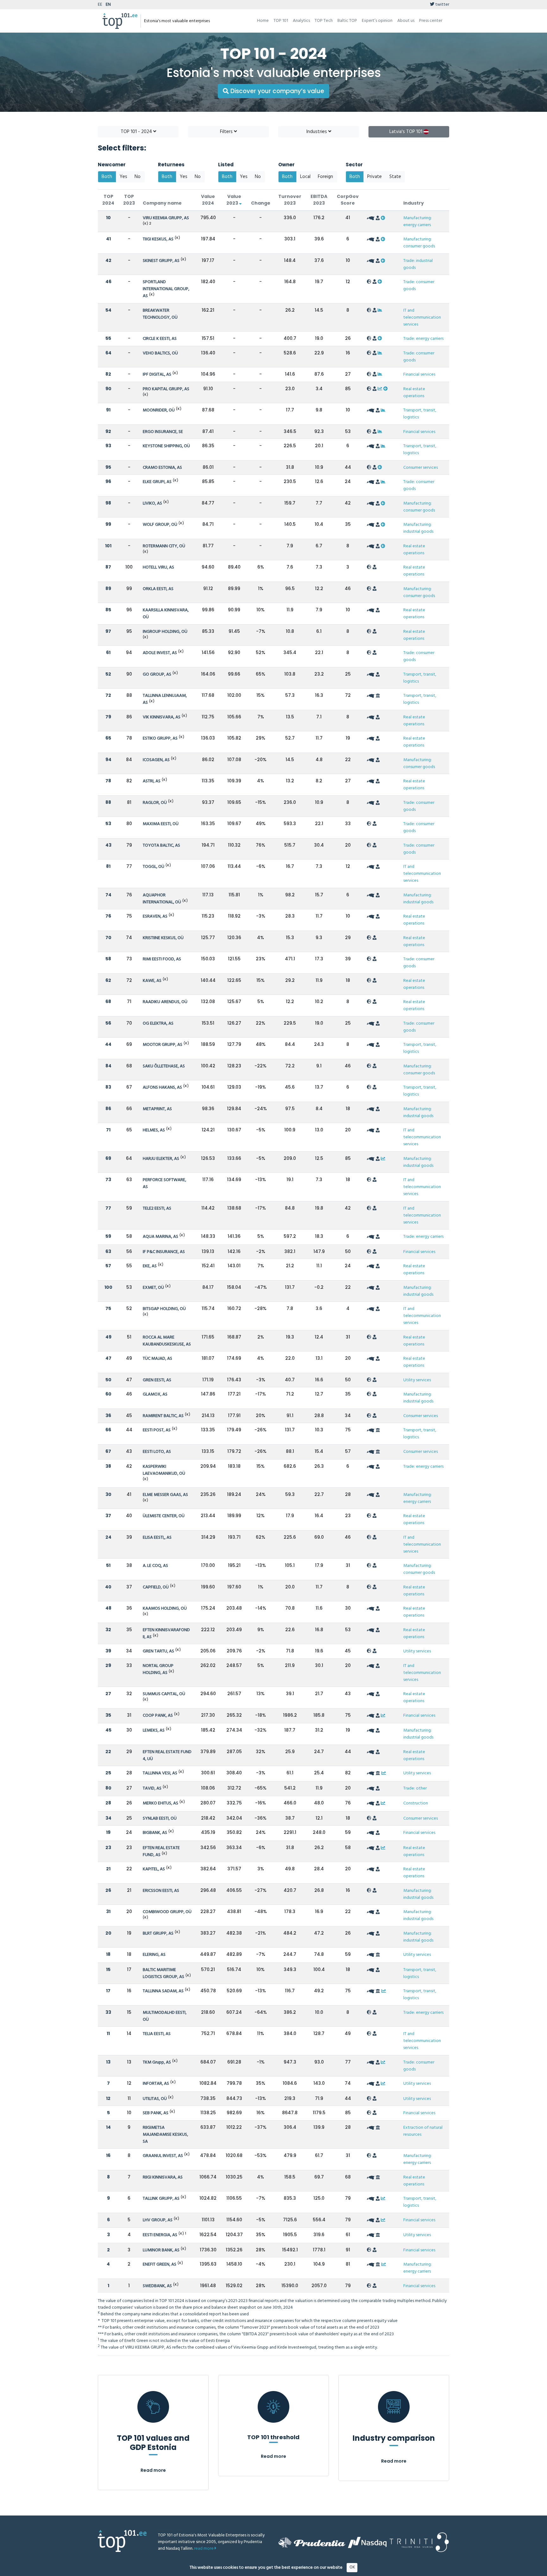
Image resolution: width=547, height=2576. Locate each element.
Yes (123, 177)
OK (352, 2567)
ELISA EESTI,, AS (157, 1538)
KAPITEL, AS (154, 1869)
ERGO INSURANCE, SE (163, 432)
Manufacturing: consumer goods (419, 243)
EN (108, 5)
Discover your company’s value (277, 91)
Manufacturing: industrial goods (418, 528)
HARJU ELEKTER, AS (161, 1159)
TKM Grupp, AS (157, 2062)
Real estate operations (414, 393)
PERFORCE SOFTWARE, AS (164, 1183)
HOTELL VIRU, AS (158, 567)
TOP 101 (281, 21)
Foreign (325, 177)
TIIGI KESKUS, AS (158, 239)
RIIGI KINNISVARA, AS (163, 2177)
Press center (431, 21)
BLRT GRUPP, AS (158, 1934)
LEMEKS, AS (154, 1730)
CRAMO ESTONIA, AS (162, 468)
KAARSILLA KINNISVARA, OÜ (166, 614)
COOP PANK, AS (158, 1716)
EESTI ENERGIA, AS (160, 2235)
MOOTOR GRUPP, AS (163, 1045)
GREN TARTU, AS (158, 1651)
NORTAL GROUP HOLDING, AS (158, 1669)
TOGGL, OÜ (154, 867)
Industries (317, 132)
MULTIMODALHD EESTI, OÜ (165, 2016)
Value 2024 (208, 200)
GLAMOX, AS (155, 1394)
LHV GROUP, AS (158, 2220)
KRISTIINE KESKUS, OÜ (163, 938)
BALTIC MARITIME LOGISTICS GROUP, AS (163, 1973)
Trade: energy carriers (423, 339)
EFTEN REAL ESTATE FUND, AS (161, 1851)
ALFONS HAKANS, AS (162, 1088)
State (395, 177)
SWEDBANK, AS (157, 2286)
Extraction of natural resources (423, 2131)
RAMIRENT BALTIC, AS (163, 1416)
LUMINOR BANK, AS (161, 2250)
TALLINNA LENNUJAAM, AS (165, 699)
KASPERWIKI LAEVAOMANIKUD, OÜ (164, 1470)
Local (305, 177)
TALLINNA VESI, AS (160, 1773)
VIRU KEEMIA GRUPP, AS (166, 218)
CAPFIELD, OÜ (156, 1587)
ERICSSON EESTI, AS (161, 1891)
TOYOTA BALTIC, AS (161, 846)
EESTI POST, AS (157, 1430)
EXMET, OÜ (153, 1288)
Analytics (301, 21)
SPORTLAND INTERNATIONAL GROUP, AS (166, 289)
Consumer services (421, 468)
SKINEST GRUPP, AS (161, 261)
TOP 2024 (108, 200)
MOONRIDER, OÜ (159, 410)
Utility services (417, 1380)
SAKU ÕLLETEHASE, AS (164, 1066)
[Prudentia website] (312, 2542)
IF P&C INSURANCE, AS (164, 1252)
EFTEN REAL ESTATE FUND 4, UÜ (167, 1755)
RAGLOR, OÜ (155, 803)
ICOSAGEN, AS (156, 760)
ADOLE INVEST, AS (160, 653)
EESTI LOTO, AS (157, 1452)
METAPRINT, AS (157, 1109)
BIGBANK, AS (155, 1833)
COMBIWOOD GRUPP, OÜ (167, 1912)
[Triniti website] (419, 2542)
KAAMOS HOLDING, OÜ (165, 1609)
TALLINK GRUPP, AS (161, 2199)
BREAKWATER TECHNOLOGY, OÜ (160, 314)
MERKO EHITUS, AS (160, 1803)
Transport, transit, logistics (420, 414)
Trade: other (415, 1788)
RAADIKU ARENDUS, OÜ (165, 1002)
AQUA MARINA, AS (160, 1237)
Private (374, 177)
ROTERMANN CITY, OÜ (164, 546)
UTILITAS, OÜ (155, 2099)
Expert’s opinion (377, 21)
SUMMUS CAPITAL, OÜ (164, 1694)
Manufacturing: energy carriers (418, 222)
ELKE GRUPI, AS (157, 482)
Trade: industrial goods (418, 264)
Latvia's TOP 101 (406, 132)
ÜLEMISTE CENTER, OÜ (164, 1516)
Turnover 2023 (290, 200)
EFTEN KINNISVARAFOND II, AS (166, 1634)
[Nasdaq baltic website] (367, 2542)
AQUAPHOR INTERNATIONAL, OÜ (162, 899)
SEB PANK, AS (156, 2113)
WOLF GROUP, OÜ (160, 525)
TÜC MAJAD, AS (157, 1359)
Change (261, 203)
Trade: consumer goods (419, 286)
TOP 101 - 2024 (137, 132)
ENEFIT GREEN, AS (160, 2264)
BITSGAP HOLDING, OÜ (164, 1309)
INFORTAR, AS (156, 2084)
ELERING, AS (154, 1955)
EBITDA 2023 (319, 200)
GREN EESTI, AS (157, 1380)
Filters (227, 132)
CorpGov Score (348, 200)
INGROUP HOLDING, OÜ (165, 632)
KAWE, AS (152, 981)
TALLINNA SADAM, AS (163, 1991)
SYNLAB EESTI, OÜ (160, 1819)
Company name (162, 203)
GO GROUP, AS (157, 674)
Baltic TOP (347, 21)
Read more (153, 2470)
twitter (442, 5)
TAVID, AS (152, 1788)
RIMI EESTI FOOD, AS (162, 959)
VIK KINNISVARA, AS (162, 717)
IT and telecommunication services (422, 318)
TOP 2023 (129, 200)
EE (100, 5)
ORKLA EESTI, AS (158, 589)
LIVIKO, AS (152, 503)
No (138, 177)
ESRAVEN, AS (155, 916)
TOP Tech (324, 21)
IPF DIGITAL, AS (157, 375)
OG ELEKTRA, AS (158, 1024)
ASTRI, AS (152, 781)
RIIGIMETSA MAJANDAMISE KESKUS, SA (165, 2135)
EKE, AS (150, 1266)
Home (263, 21)
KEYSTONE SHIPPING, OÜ (166, 446)
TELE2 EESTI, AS (157, 1208)
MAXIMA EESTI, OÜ (161, 824)
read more (204, 2549)
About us (406, 21)
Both (107, 177)
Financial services (419, 375)
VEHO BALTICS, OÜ (160, 353)
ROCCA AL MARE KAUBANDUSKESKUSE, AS (167, 1341)
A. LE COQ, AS (155, 1566)
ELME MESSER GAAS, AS (165, 1495)
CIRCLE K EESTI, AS (160, 339)
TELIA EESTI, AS (157, 2034)
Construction (416, 1803)
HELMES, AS (154, 1130)
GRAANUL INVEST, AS (163, 2156)
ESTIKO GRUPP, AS (160, 738)
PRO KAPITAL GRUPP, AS (166, 389)
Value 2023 (234, 200)
